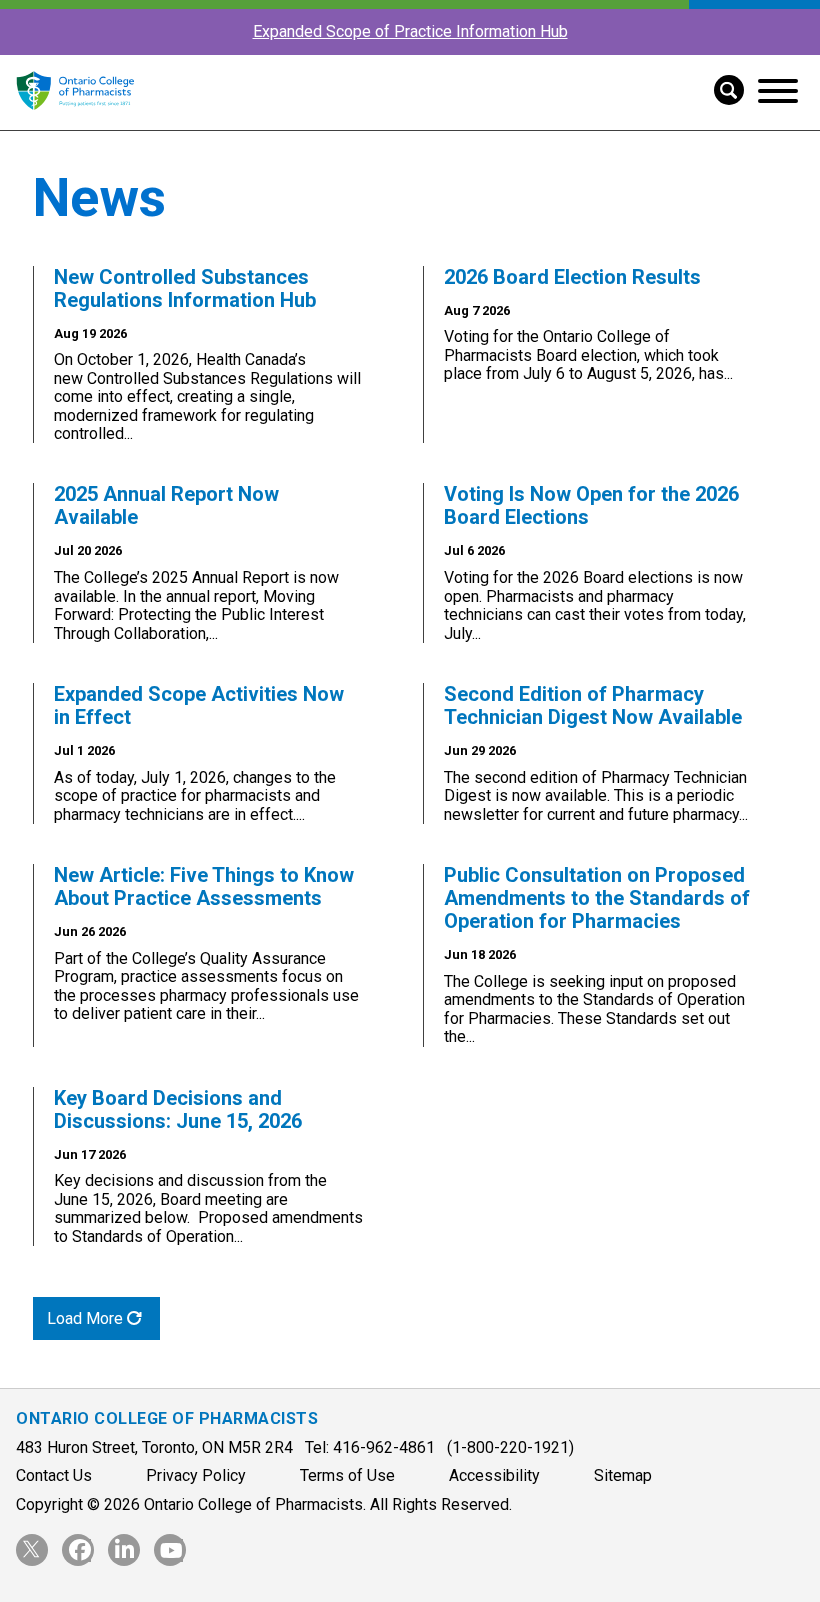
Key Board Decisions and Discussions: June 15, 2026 (178, 1109)
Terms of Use (347, 1475)
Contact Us (54, 1475)
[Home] (75, 120)
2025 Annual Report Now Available (166, 505)
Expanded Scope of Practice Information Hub (410, 31)
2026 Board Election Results (572, 277)
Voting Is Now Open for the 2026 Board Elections (591, 505)
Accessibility (494, 1475)
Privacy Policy (196, 1475)
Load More (87, 1318)
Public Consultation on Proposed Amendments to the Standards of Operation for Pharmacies (597, 898)
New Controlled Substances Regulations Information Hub (185, 288)
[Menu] (778, 91)
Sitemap (623, 1475)
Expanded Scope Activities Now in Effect (199, 705)
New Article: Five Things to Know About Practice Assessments (204, 886)
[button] (721, 88)
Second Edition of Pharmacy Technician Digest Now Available (593, 705)
